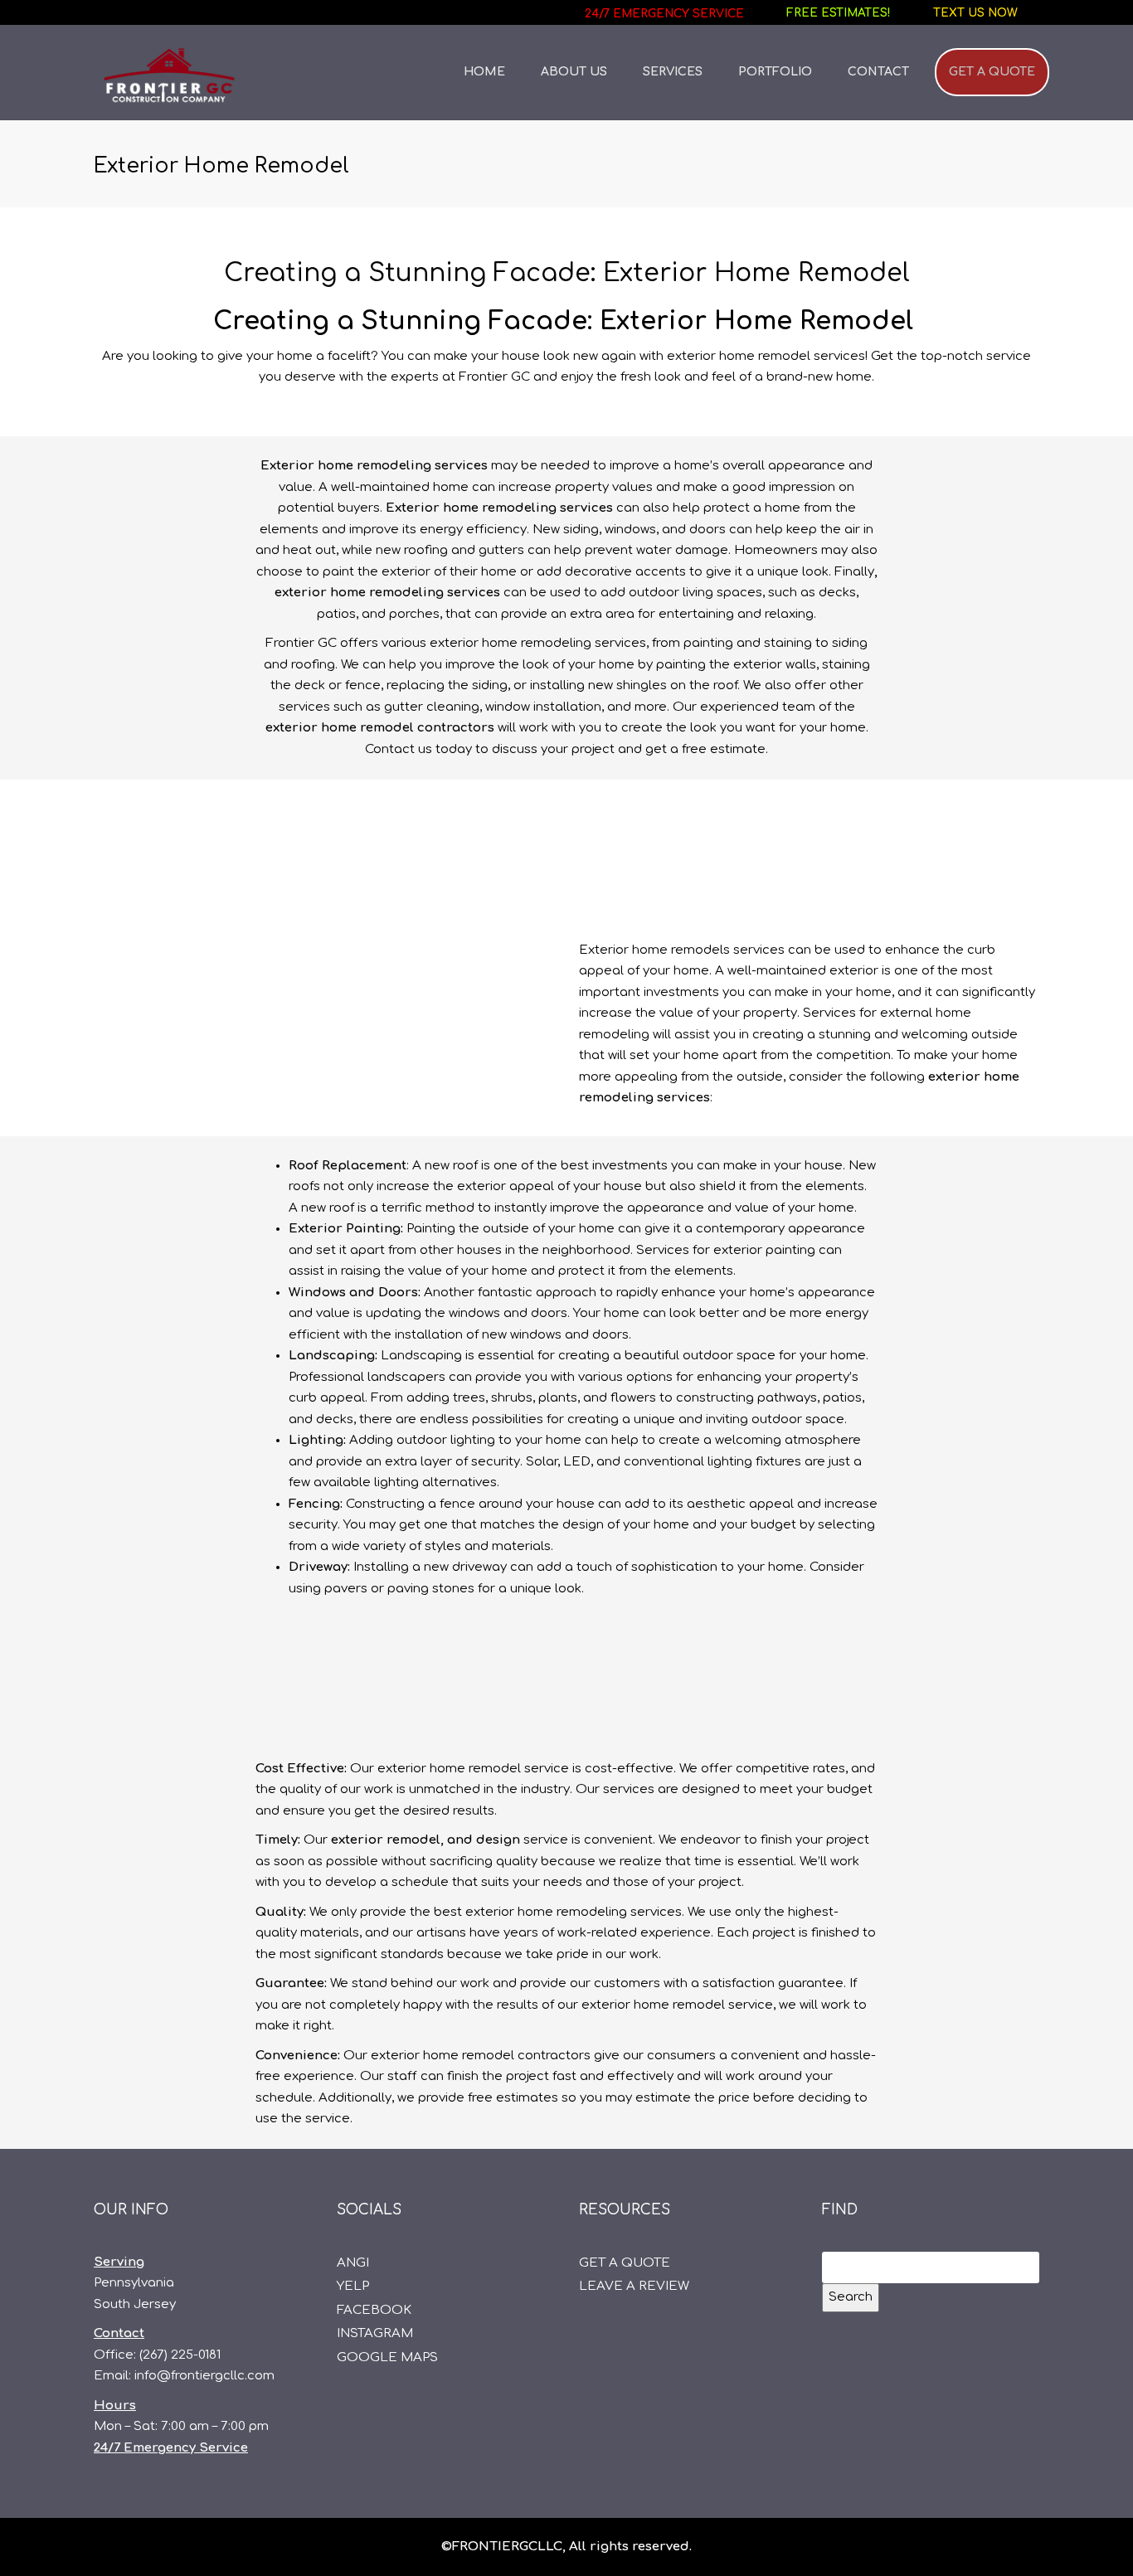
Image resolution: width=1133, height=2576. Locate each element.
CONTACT (878, 72)
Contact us (399, 749)
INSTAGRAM (375, 2333)
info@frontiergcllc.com (204, 2376)
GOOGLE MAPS (387, 2357)
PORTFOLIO (775, 72)
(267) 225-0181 (180, 2355)
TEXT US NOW (975, 13)
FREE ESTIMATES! (839, 13)
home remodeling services (528, 508)
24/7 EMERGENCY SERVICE (664, 14)
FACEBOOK (374, 2310)
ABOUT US (574, 72)
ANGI (353, 2263)
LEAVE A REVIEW (634, 2286)
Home (484, 72)
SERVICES (673, 72)
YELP (353, 2286)
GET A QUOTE (992, 72)
